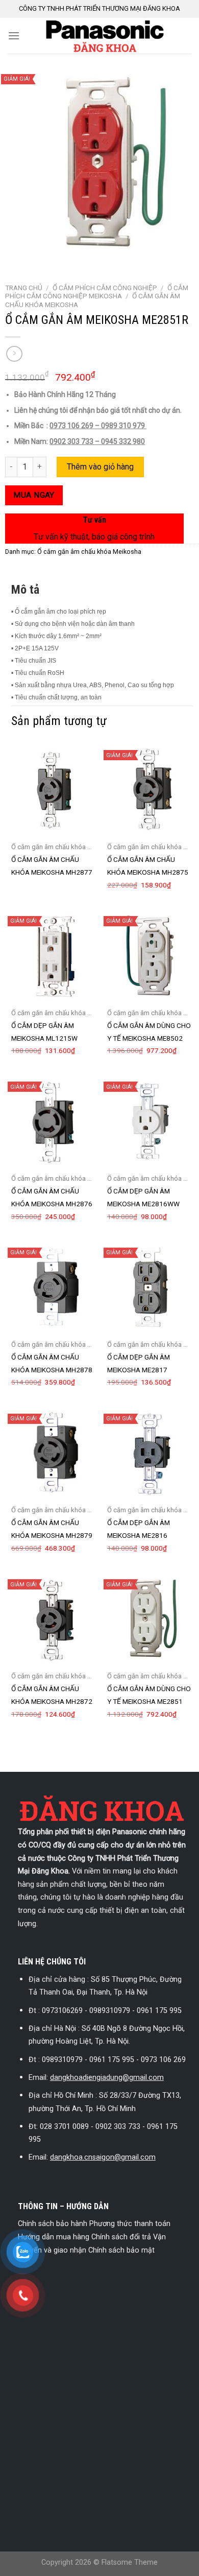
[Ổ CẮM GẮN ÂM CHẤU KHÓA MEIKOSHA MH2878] (54, 1287)
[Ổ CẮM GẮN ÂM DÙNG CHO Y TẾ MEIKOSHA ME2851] (150, 1619)
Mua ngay (34, 495)
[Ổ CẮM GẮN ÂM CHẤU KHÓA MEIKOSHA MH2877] (54, 790)
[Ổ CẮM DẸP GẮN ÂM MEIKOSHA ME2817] (150, 1287)
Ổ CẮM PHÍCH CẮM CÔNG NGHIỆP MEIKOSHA (97, 292)
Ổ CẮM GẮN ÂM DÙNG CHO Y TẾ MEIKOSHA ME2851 (149, 1695)
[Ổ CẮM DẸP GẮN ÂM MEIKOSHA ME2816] (150, 1454)
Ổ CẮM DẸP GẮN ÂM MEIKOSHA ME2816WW (143, 1197)
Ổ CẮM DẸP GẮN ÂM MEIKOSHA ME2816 (139, 1529)
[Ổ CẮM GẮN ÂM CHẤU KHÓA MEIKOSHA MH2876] (54, 1121)
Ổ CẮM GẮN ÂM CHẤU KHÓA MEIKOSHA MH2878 (52, 1363)
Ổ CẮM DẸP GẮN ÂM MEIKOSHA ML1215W (44, 1032)
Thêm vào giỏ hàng (100, 467)
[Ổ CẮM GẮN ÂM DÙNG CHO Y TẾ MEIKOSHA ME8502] (150, 956)
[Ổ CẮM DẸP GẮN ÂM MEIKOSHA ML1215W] (54, 956)
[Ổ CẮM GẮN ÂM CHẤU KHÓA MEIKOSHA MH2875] (150, 790)
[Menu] (14, 36)
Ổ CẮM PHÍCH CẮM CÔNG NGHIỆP (105, 288)
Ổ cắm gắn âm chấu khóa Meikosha (89, 552)
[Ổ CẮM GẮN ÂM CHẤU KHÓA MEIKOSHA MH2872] (54, 1619)
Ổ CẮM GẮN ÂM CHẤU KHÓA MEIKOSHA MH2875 (148, 866)
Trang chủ (24, 288)
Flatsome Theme (130, 2562)
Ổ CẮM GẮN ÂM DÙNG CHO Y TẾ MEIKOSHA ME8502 (149, 1032)
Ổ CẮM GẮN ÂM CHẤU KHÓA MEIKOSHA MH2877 (52, 866)
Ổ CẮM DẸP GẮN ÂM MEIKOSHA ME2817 (139, 1363)
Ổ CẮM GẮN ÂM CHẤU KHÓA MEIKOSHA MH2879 (52, 1529)
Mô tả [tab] (25, 590)
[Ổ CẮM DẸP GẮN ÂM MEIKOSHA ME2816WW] (150, 1121)
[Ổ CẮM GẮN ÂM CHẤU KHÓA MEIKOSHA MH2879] (54, 1454)
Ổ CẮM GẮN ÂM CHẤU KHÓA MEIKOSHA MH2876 (52, 1197)
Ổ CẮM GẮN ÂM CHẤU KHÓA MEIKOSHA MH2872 (52, 1695)
